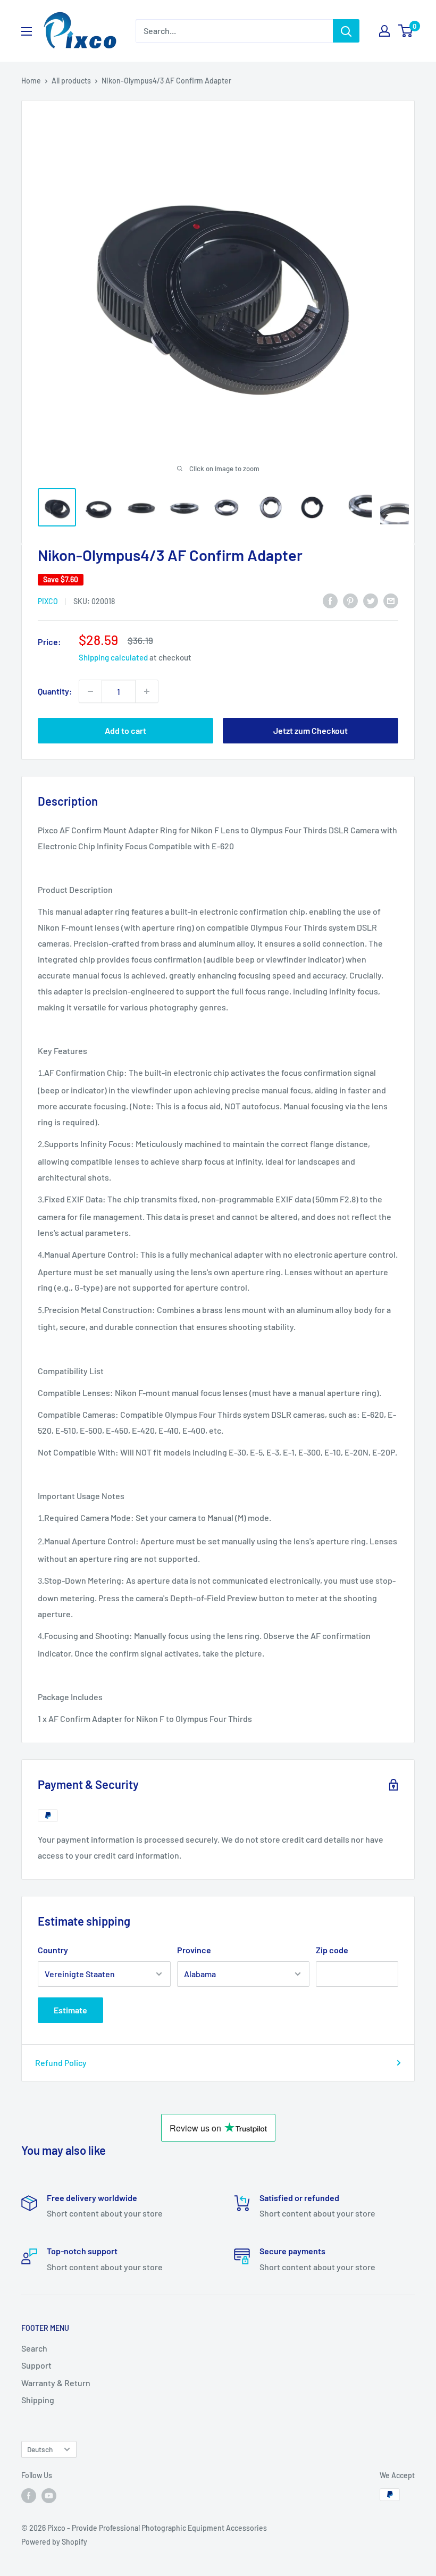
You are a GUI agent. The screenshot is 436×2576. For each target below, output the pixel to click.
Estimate (70, 2010)
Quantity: (55, 691)
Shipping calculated (113, 657)
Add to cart (125, 730)
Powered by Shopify (54, 2542)
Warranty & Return (56, 2383)
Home (31, 81)
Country (53, 1950)
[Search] (346, 31)
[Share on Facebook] (330, 600)
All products (71, 81)
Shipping (38, 2400)
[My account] (384, 31)
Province (194, 1950)
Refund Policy (61, 2063)
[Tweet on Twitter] (371, 600)
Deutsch (40, 2449)
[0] (406, 31)
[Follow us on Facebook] (29, 2496)
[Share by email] (391, 600)
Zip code (332, 1950)
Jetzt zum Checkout (311, 730)
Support (36, 2365)
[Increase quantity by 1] (147, 691)
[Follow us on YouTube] (49, 2496)
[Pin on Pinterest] (350, 600)
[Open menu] (27, 31)
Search (34, 2348)
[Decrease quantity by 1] (90, 691)
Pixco (48, 601)
